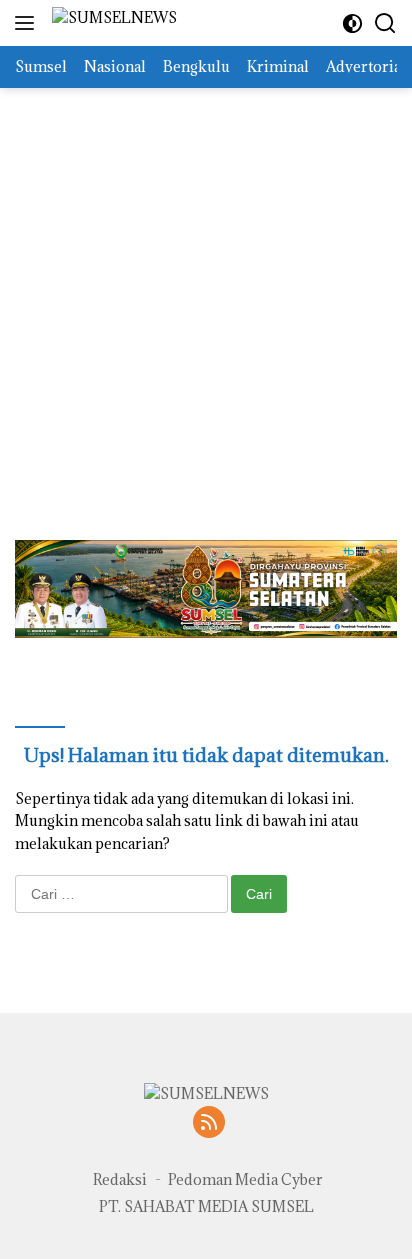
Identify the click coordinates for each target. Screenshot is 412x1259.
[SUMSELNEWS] (112, 23)
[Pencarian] (385, 23)
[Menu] (28, 23)
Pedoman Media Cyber (245, 1179)
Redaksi (120, 1179)
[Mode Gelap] (352, 23)
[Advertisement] (206, 294)
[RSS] (209, 1123)
